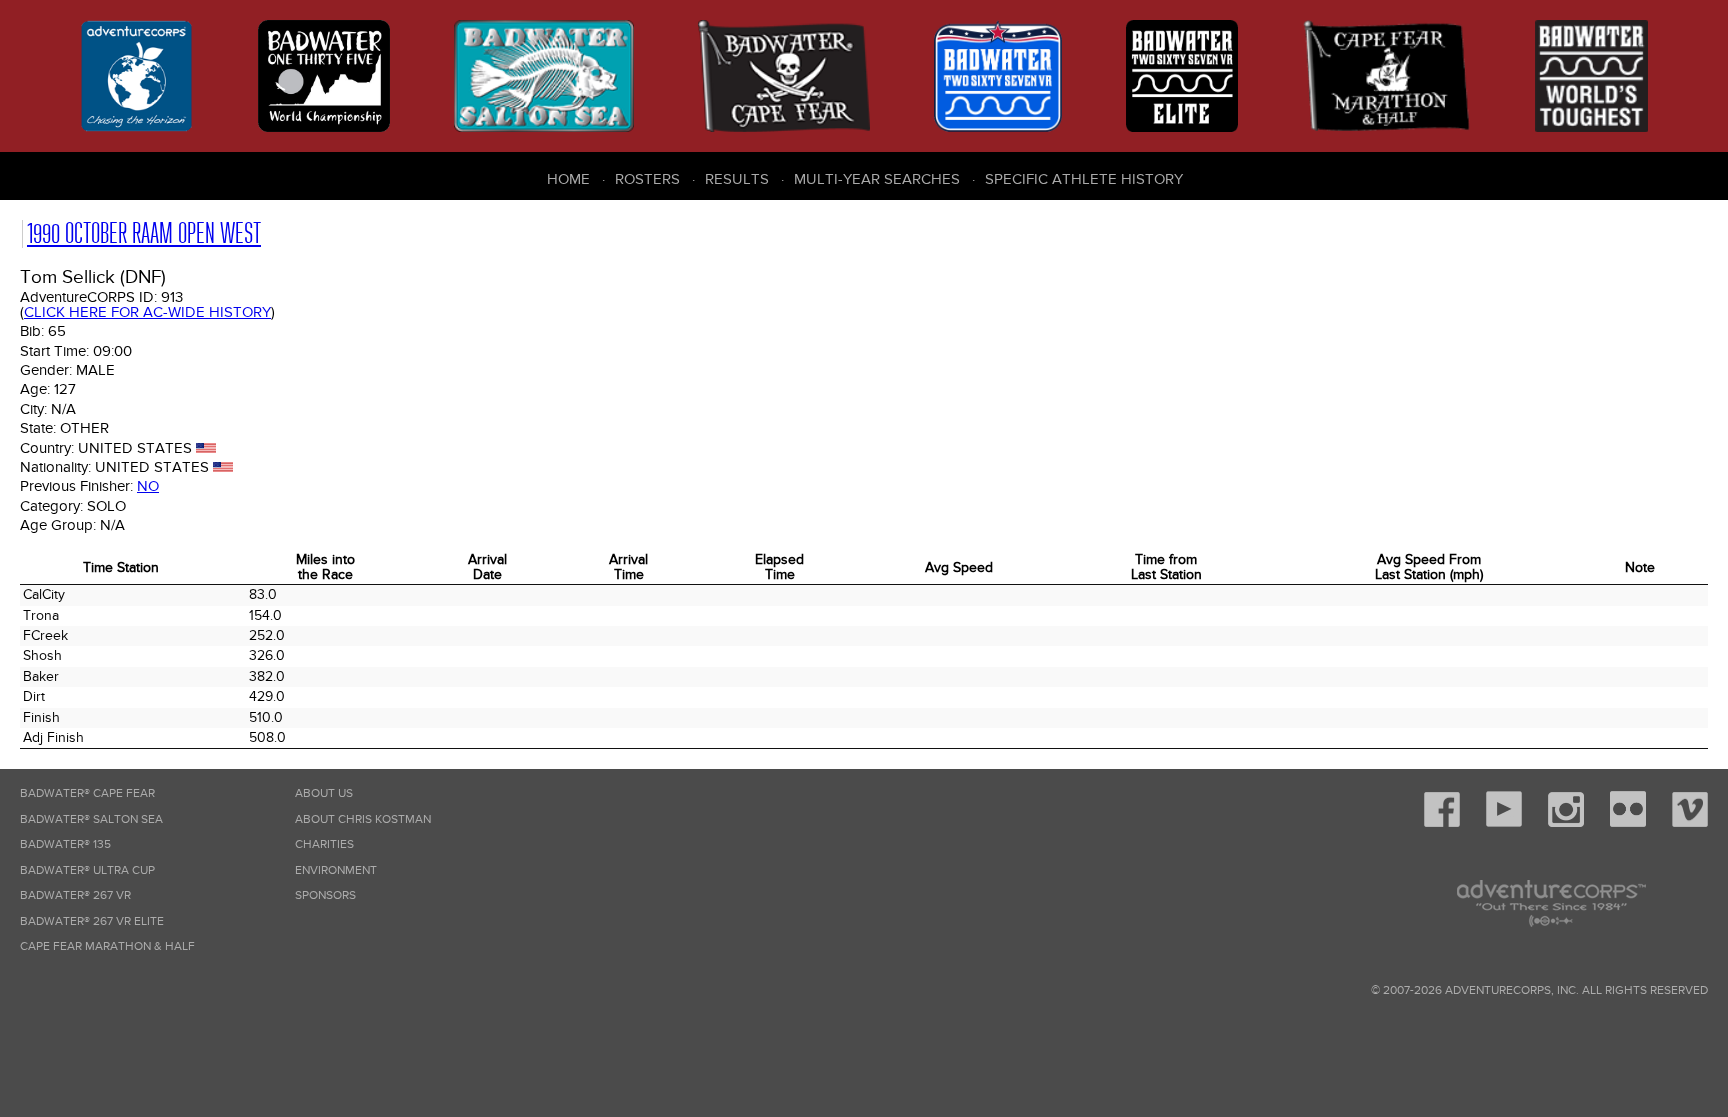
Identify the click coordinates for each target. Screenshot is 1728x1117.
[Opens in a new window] (1442, 823)
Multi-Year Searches (877, 179)
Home (568, 179)
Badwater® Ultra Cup (87, 870)
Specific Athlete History (1084, 179)
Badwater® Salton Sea (91, 819)
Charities (324, 844)
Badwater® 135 (65, 844)
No (148, 486)
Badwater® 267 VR (75, 895)
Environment (336, 870)
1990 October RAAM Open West (144, 233)
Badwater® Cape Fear (87, 793)
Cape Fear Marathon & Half (107, 946)
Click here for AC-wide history (147, 312)
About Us (324, 793)
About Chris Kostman (363, 819)
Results (737, 179)
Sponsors (325, 895)
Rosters (647, 179)
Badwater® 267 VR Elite (92, 921)
